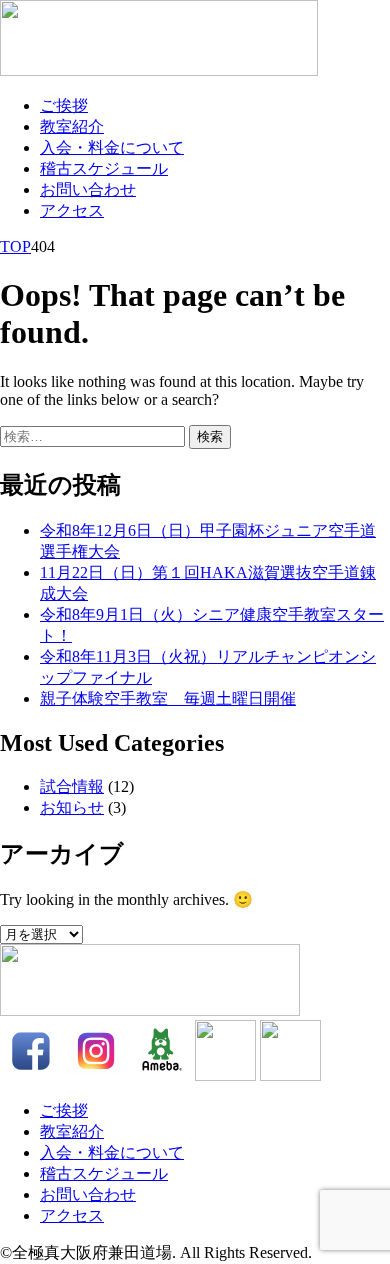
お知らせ (72, 807)
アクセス (72, 210)
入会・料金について (112, 147)
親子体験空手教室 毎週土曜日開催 (168, 698)
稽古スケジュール (104, 168)
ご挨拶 (64, 105)
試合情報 (72, 786)
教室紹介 (72, 126)
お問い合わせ (88, 189)
